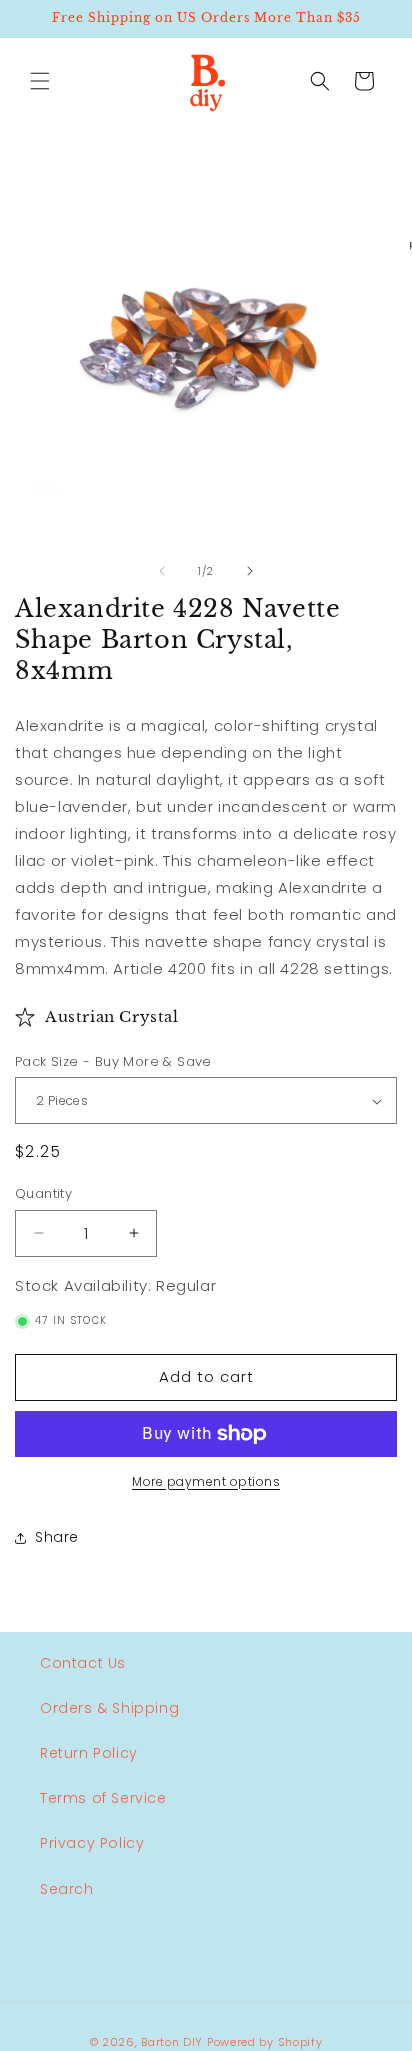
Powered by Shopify (265, 2042)
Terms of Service (103, 1798)
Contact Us (83, 1663)
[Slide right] (250, 571)
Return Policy (89, 1753)
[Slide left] (162, 571)
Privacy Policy (92, 1843)
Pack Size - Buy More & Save (113, 1061)
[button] (40, 81)
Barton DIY (172, 2042)
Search (67, 1889)
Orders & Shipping (109, 1708)
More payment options (206, 1481)
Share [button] (57, 1537)
